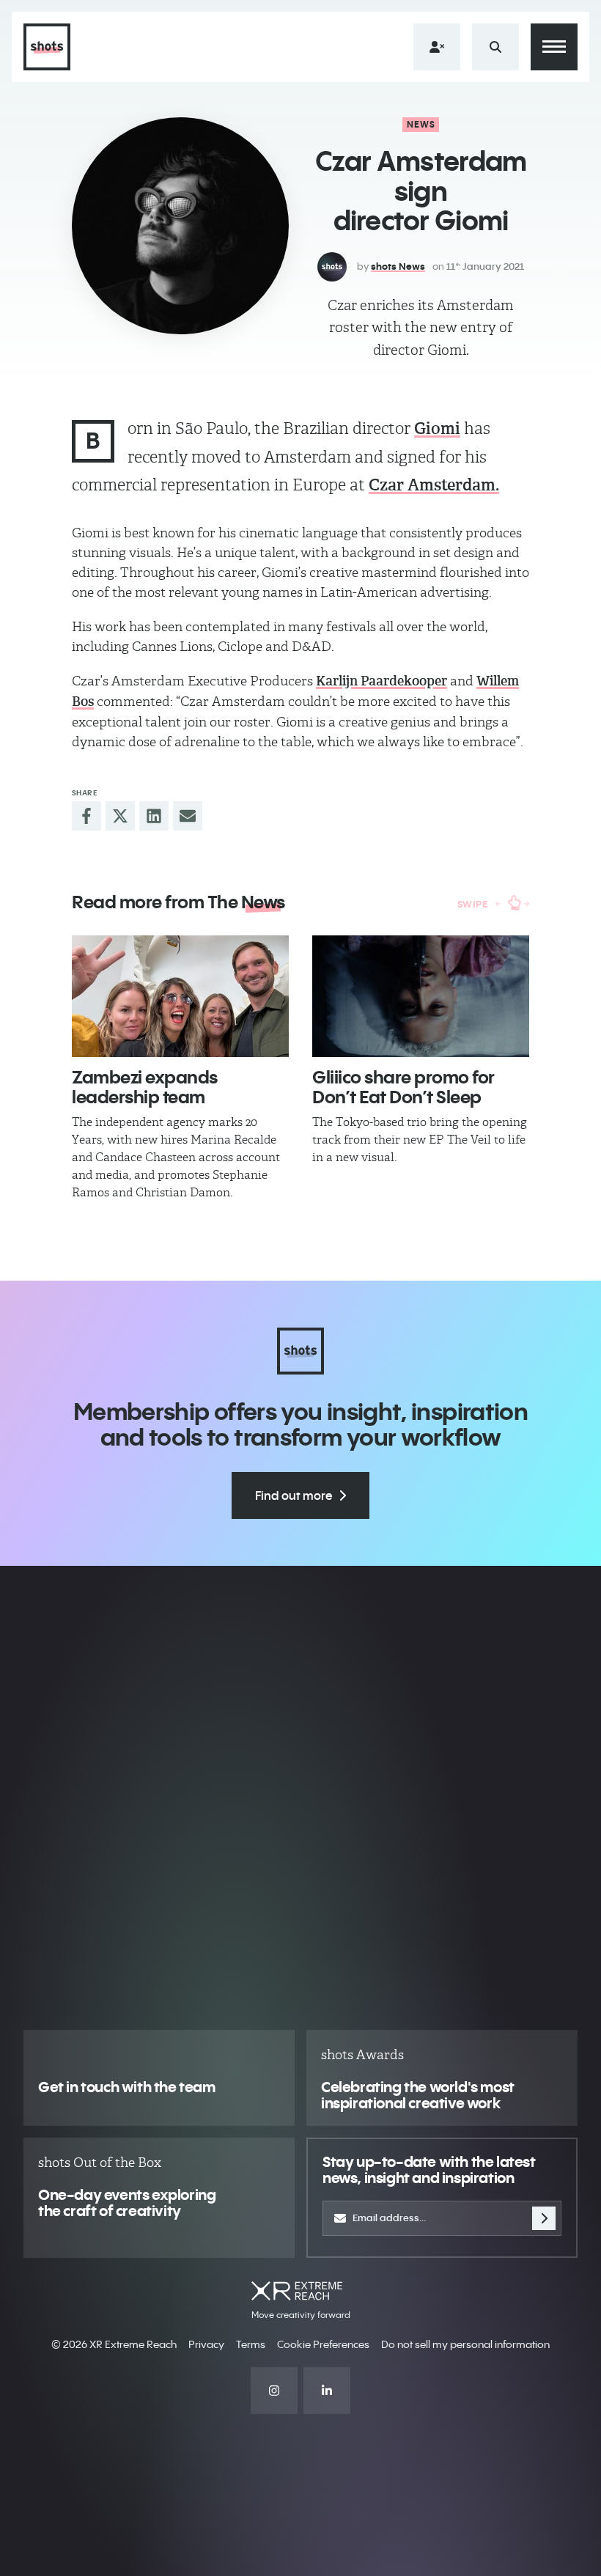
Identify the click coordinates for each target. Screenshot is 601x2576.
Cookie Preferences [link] (323, 2344)
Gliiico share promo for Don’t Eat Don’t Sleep (403, 1086)
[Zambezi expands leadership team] (180, 997)
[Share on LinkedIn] (154, 816)
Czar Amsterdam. (434, 485)
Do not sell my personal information (465, 2344)
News (421, 124)
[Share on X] (120, 816)
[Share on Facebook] (86, 816)
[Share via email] (188, 816)
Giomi (437, 428)
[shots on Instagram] (274, 2391)
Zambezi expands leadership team (145, 1086)
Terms (251, 2344)
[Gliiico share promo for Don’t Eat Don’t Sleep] (421, 997)
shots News (398, 266)
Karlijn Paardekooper (381, 681)
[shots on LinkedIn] (327, 2391)
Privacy (206, 2344)
